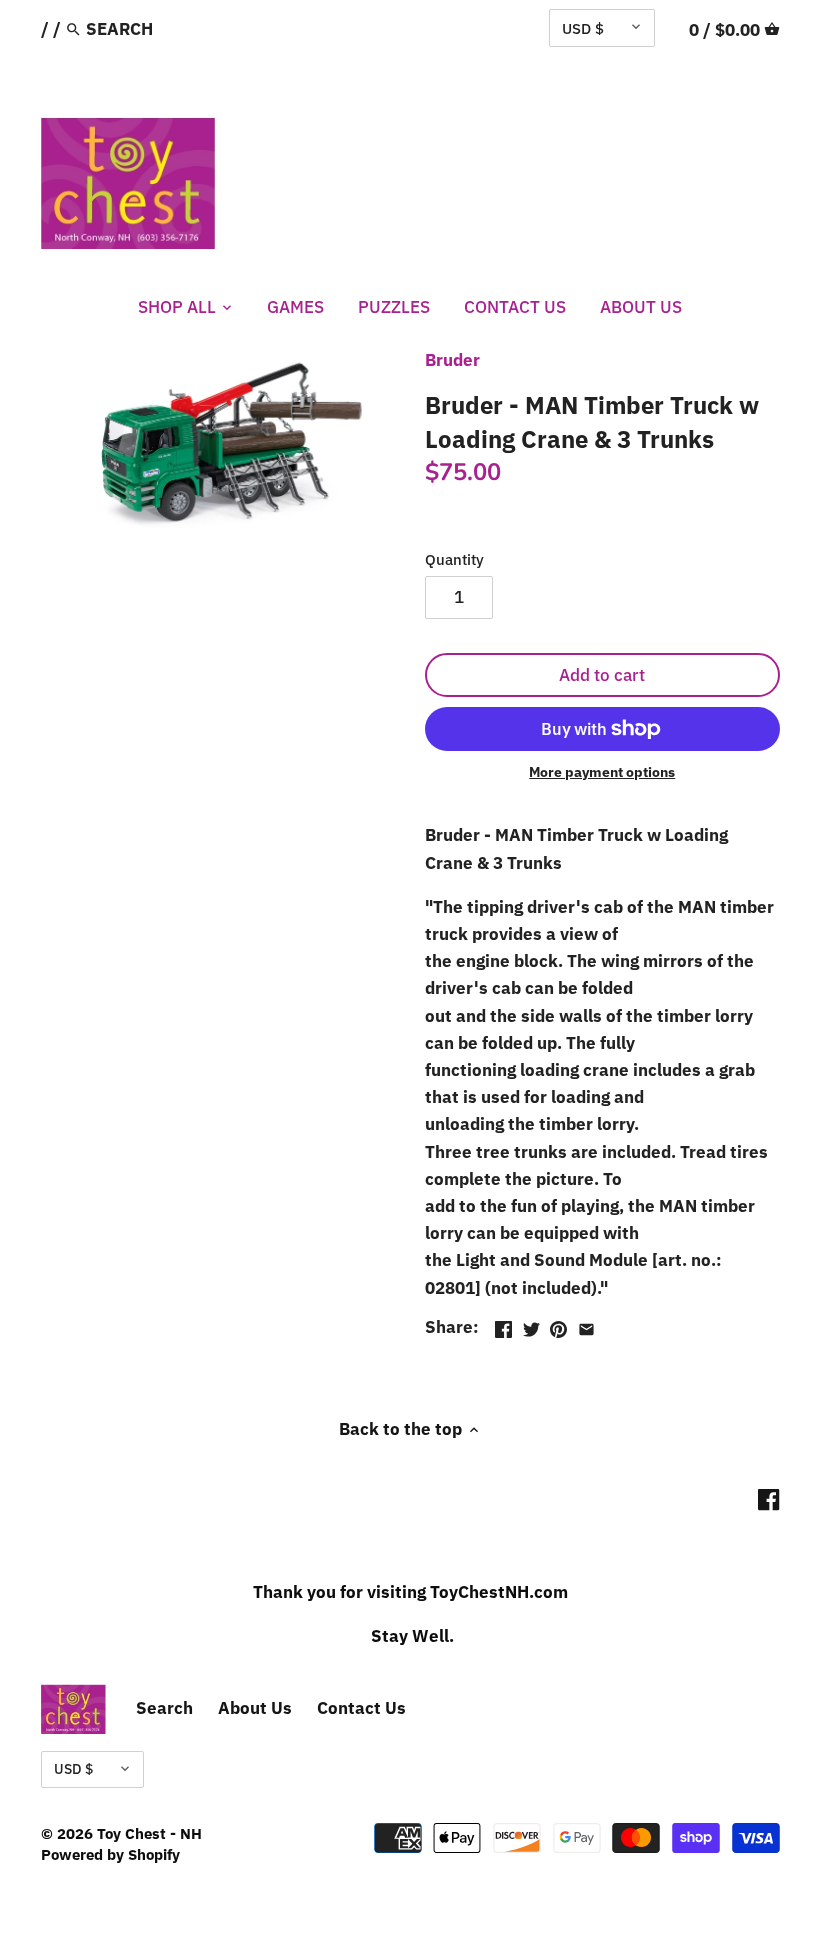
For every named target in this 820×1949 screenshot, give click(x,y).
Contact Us (361, 1708)
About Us (255, 1708)
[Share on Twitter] (531, 1325)
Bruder (452, 360)
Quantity (454, 559)
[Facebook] (768, 1499)
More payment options (602, 772)
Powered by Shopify (110, 1854)
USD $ (583, 28)
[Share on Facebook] (503, 1325)
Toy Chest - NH (149, 1833)
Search (164, 1708)
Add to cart (602, 675)
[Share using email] (586, 1325)
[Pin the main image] (558, 1325)
